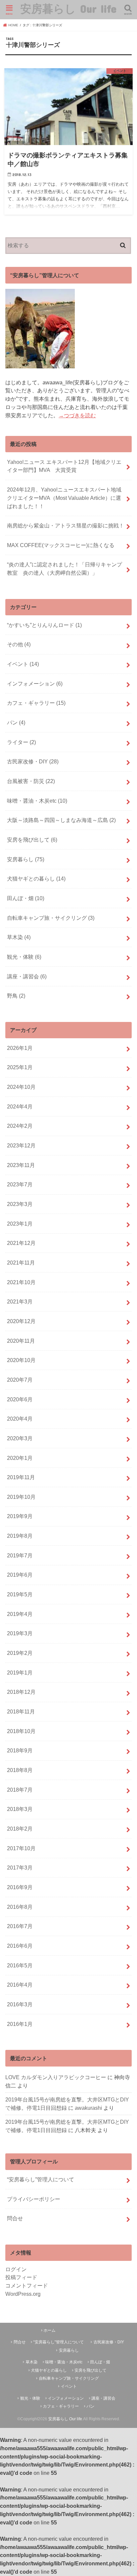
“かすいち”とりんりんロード (44, 625)
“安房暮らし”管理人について (41, 2179)
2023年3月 (20, 1204)
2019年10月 (21, 1497)
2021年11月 (21, 1263)
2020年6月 (20, 1399)
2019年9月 (20, 1516)
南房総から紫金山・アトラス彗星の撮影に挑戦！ (66, 525)
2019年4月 (20, 1614)
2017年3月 (20, 1868)
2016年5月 (20, 1965)
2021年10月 (21, 1282)
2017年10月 (21, 1848)
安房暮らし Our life (68, 8)
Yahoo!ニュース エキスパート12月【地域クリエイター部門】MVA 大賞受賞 (64, 466)
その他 (19, 644)
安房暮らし (26, 859)
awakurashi (88, 2108)
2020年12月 (21, 1321)
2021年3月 (20, 1301)
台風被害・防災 (31, 781)
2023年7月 (20, 1184)
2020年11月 (21, 1341)
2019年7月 (20, 1555)
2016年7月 (20, 1926)
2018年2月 (20, 1829)
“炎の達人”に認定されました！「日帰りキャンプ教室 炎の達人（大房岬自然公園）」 (65, 569)
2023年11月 (21, 1165)
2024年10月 (21, 1087)
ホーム (50, 2330)
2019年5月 (20, 1594)
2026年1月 (20, 1048)
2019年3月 (20, 1633)
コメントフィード (27, 2285)
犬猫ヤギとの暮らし (36, 879)
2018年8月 (20, 1770)
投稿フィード (21, 2277)
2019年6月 (20, 1575)
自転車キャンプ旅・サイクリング (51, 918)
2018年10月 (21, 1731)
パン (16, 722)
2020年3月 (20, 1438)
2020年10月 (21, 1360)
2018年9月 (20, 1750)
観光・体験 (24, 957)
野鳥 (16, 996)
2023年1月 (20, 1224)
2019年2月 (20, 1653)
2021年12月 (21, 1243)
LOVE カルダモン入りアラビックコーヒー (56, 2077)
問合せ (15, 2218)
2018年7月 (20, 1790)
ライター (21, 742)
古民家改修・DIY (33, 761)
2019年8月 (20, 1536)
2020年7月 (20, 1380)
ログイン (16, 2269)
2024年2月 (20, 1126)
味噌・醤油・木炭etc (37, 801)
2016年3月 (20, 2004)
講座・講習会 (27, 976)
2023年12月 (21, 1145)
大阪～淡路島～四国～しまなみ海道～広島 (61, 820)
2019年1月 (20, 1673)
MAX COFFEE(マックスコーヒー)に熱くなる (61, 545)
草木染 (19, 937)
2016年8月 (20, 1907)
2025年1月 (20, 1067)
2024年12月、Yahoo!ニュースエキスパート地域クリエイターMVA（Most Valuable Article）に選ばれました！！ (64, 498)
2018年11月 (21, 1711)
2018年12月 (21, 1692)
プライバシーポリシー (34, 2199)
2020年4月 (20, 1419)
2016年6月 (20, 1946)
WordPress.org (23, 2294)
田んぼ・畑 (26, 898)
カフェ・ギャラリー (36, 703)
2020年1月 (20, 1458)
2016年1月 (20, 2024)
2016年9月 (20, 1887)
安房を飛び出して (32, 840)
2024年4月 (20, 1106)
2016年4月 (20, 1985)
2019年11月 (21, 1477)
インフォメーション (35, 684)
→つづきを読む (77, 415)
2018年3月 (20, 1809)
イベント (23, 664)
